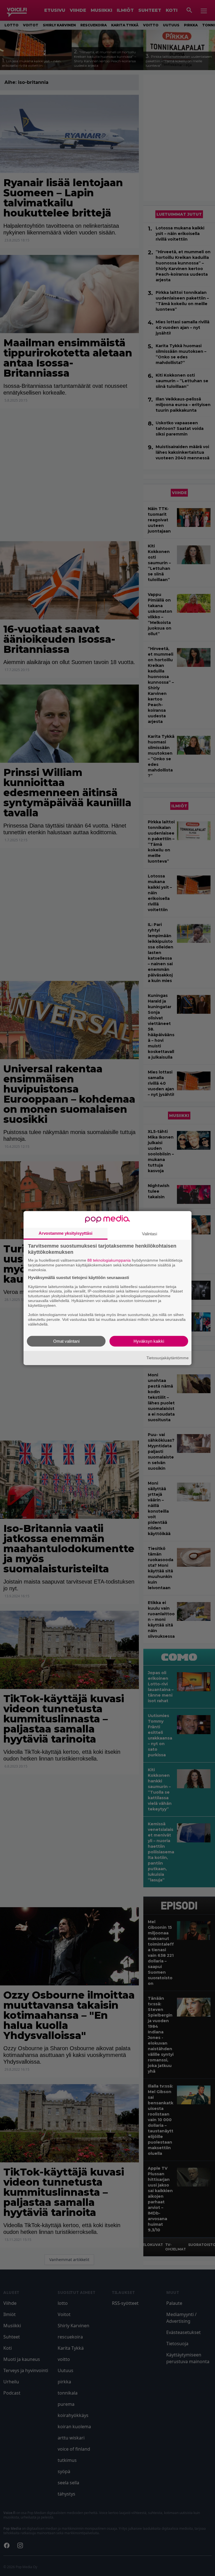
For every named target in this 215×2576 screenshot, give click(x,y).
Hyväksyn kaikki (149, 1341)
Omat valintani (66, 1341)
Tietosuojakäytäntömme (168, 1358)
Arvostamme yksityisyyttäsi (66, 1233)
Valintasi (149, 1234)
